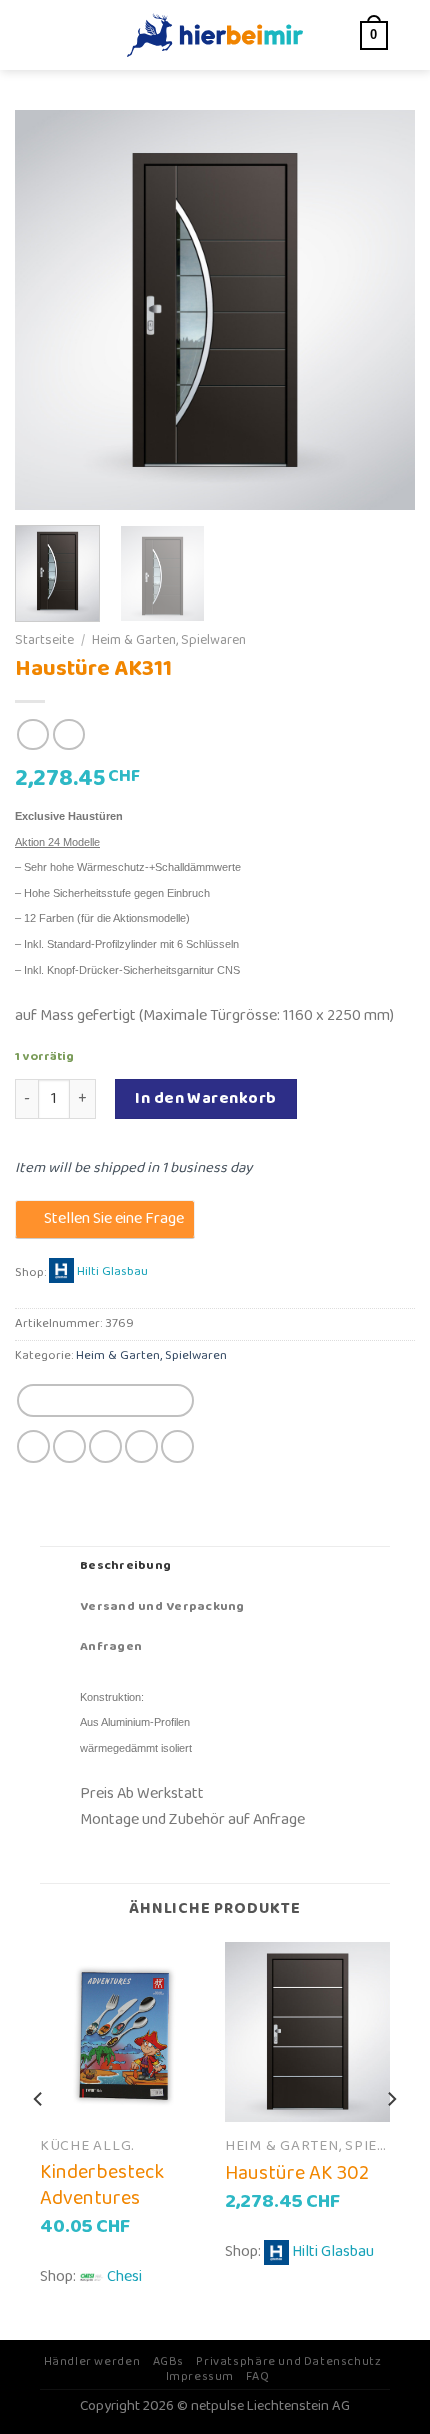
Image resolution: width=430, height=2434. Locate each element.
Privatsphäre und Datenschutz (288, 2361)
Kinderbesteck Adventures (102, 2185)
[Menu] (52, 34)
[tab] (215, 1566)
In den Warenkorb (206, 1098)
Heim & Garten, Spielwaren (169, 640)
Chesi (124, 2276)
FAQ (257, 2376)
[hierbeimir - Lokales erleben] (215, 34)
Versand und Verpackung (162, 1606)
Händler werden (92, 2361)
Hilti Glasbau (112, 1272)
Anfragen (111, 1646)
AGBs (168, 2361)
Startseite (44, 640)
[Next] (382, 310)
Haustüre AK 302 (297, 2173)
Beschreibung (125, 1565)
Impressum (200, 2376)
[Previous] (48, 310)
